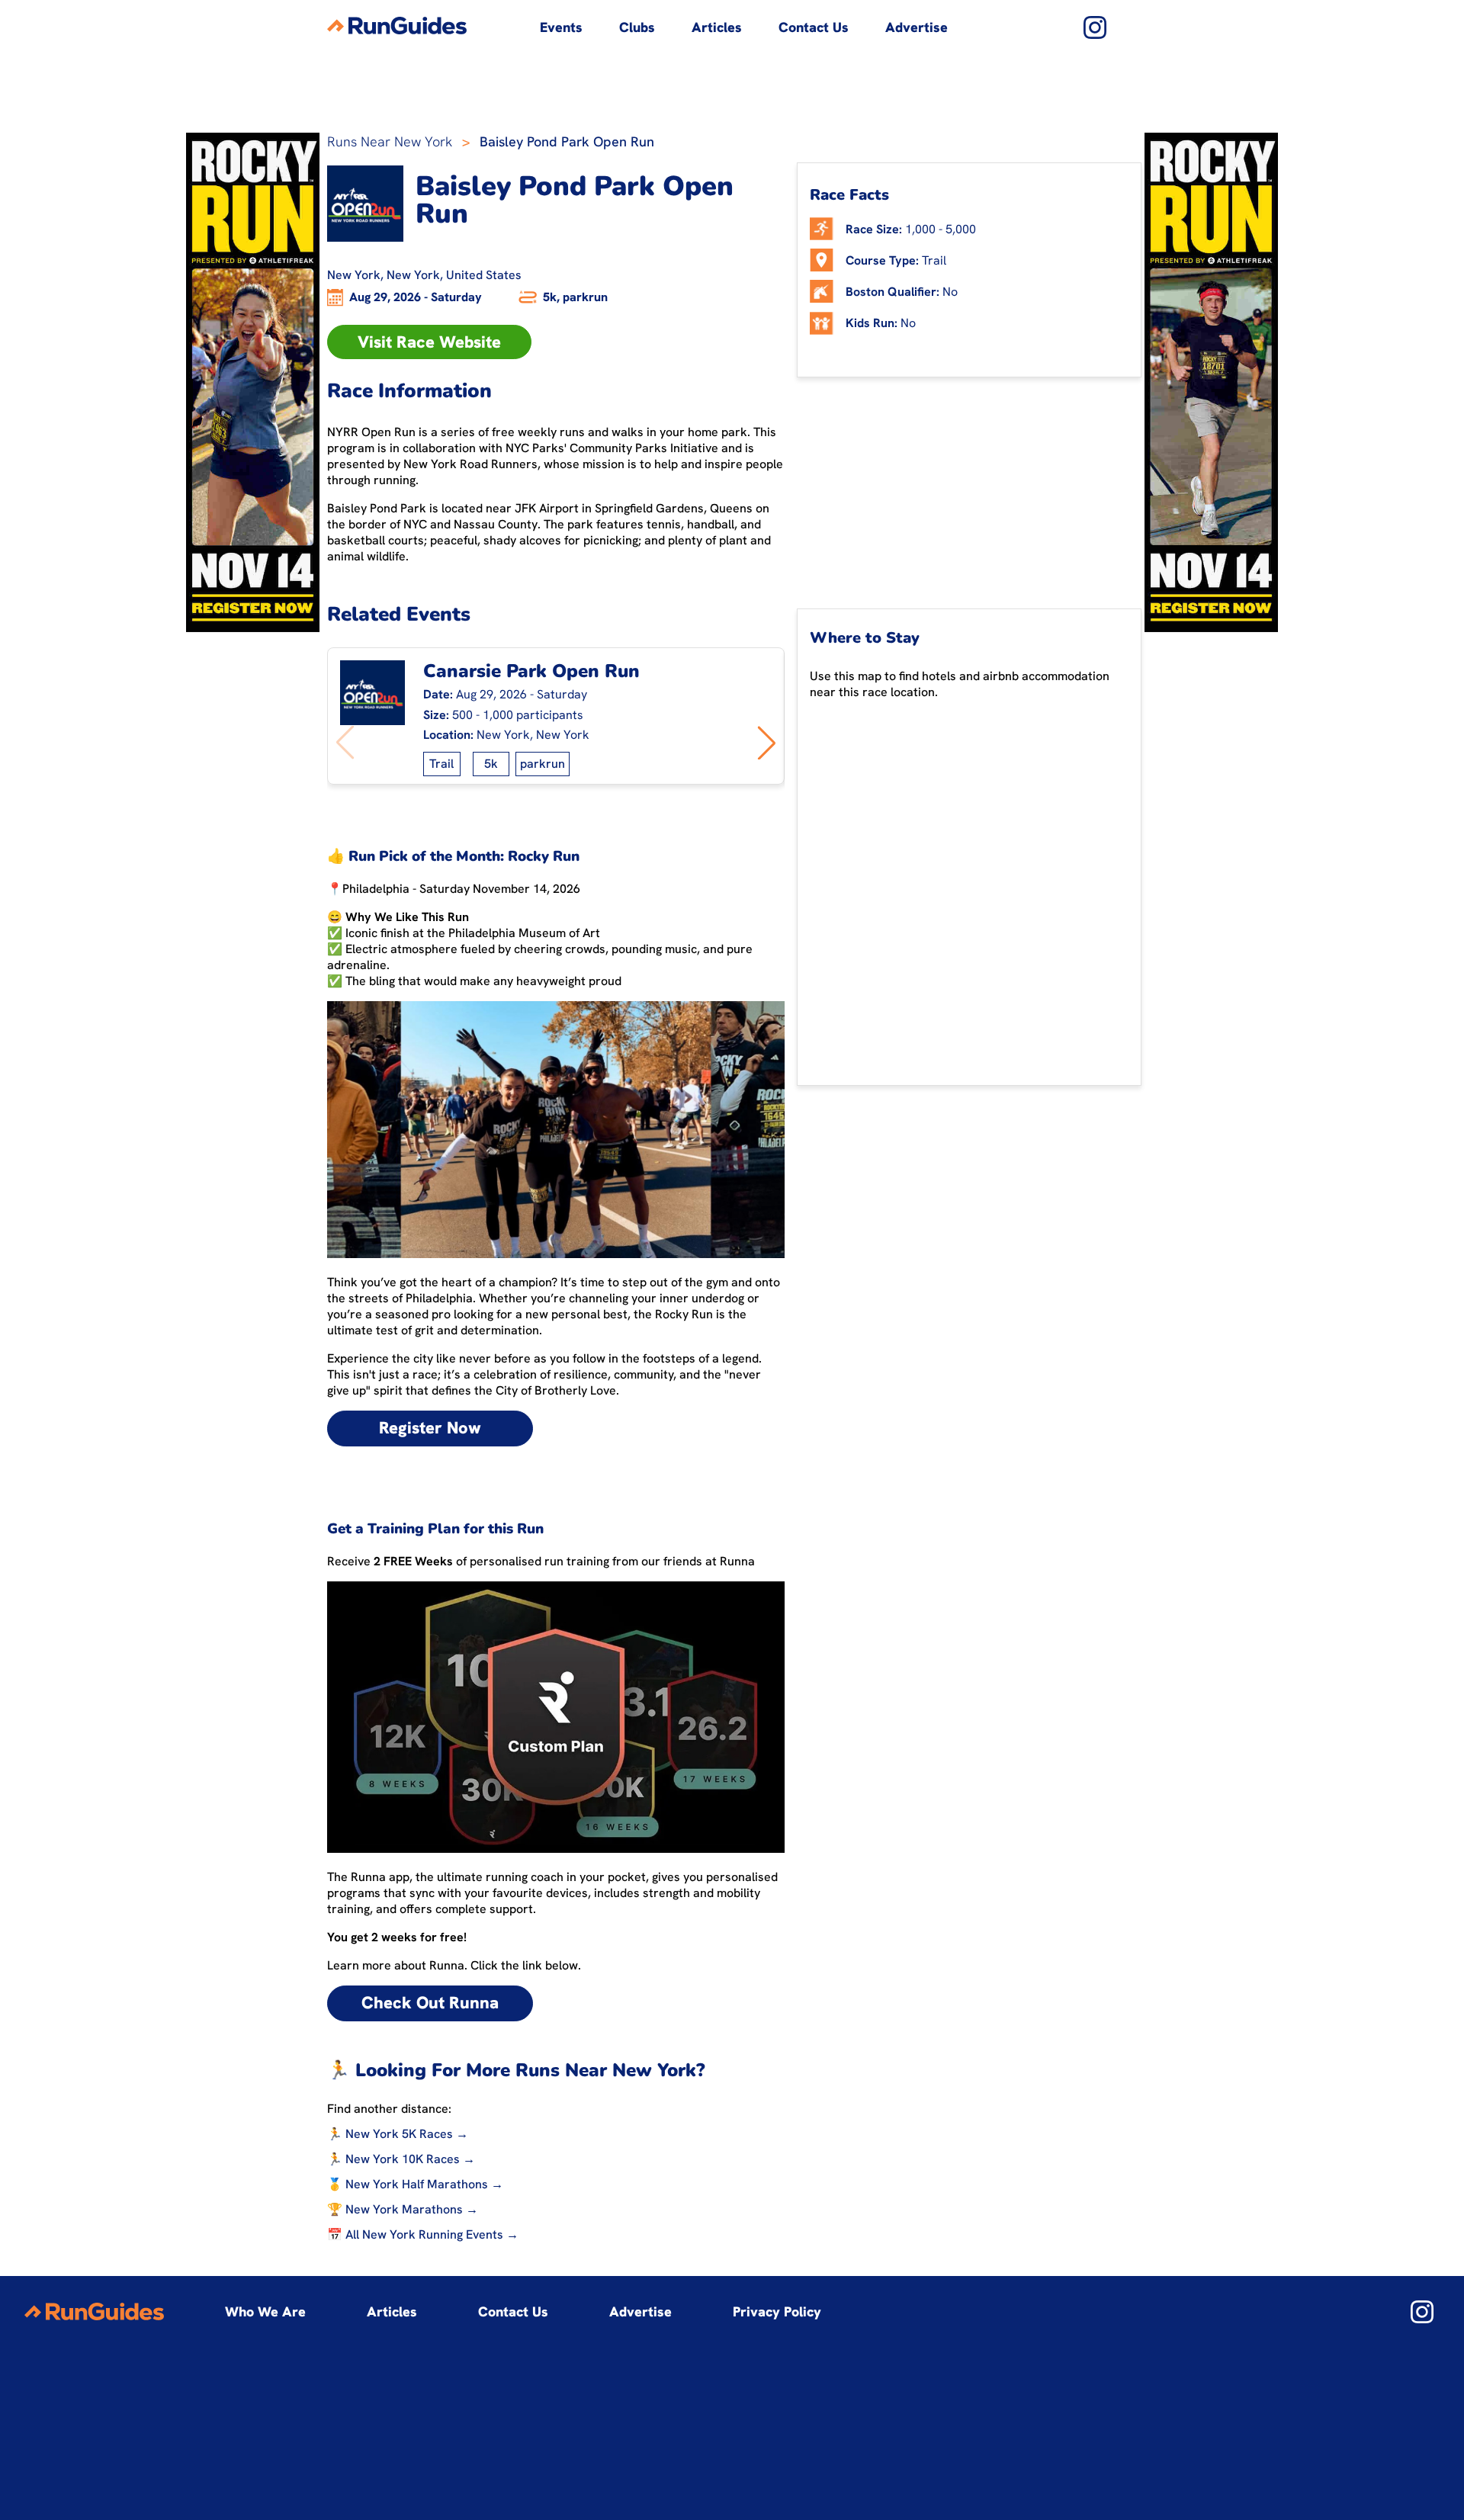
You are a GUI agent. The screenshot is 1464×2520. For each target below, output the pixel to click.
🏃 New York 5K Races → (398, 2134)
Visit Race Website (429, 342)
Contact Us (814, 27)
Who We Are (265, 2311)
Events (561, 27)
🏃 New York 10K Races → (401, 2159)
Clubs (637, 27)
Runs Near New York (390, 141)
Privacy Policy (777, 2311)
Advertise (917, 27)
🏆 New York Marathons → (403, 2209)
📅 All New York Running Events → (423, 2234)
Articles (717, 27)
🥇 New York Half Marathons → (415, 2184)
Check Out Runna (430, 2003)
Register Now (430, 1428)
